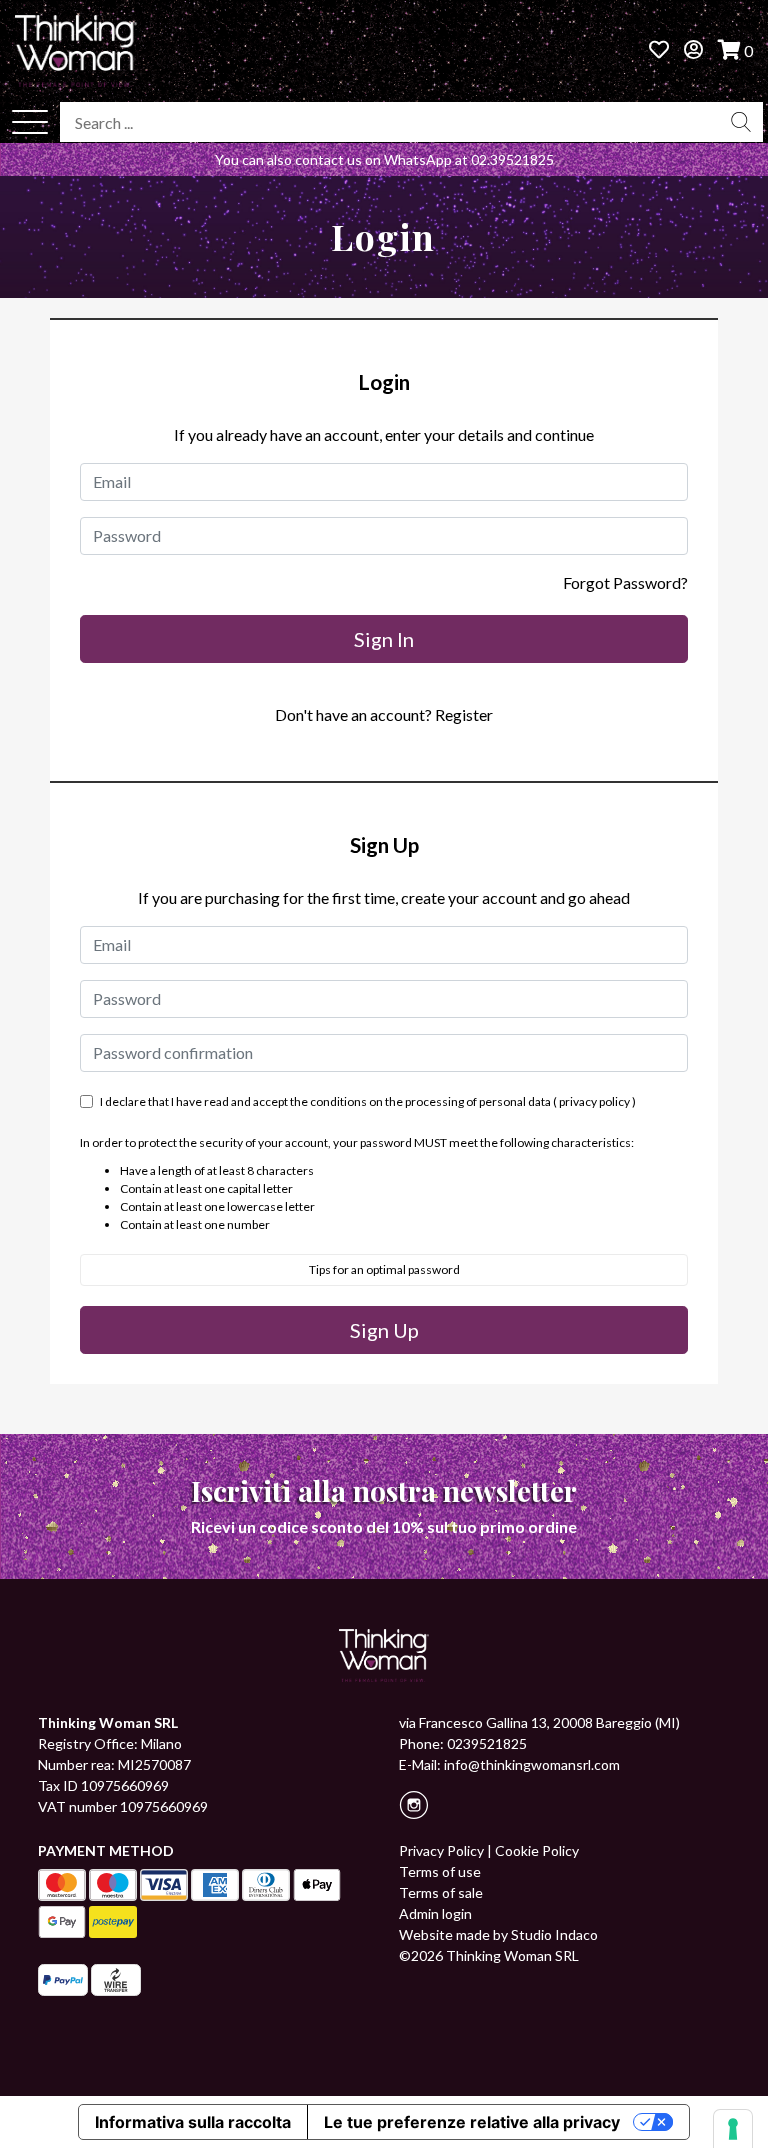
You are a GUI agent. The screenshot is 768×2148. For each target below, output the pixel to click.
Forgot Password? (625, 582)
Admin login (435, 1913)
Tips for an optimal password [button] (384, 1269)
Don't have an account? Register (384, 714)
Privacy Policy (441, 1850)
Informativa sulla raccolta (193, 2122)
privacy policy (594, 1101)
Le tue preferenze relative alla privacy (472, 2122)
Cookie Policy (537, 1850)
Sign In (384, 639)
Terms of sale (441, 1892)
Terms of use (440, 1871)
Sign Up (384, 1330)
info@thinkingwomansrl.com (532, 1764)
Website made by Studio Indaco (498, 1934)
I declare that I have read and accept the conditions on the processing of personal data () (367, 1101)
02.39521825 (512, 159)
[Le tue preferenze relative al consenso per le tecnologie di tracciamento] (733, 2129)
